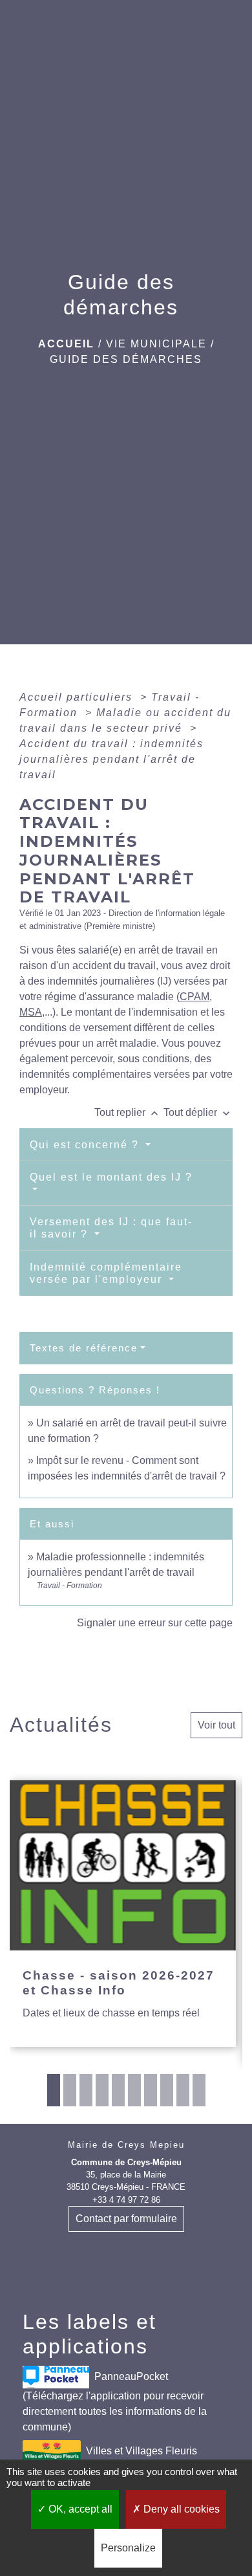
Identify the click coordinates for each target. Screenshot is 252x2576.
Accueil (66, 344)
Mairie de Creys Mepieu (126, 2145)
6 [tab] (134, 2090)
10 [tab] (199, 2090)
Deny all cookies (180, 2509)
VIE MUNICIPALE (156, 344)
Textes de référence (84, 1348)
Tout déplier (198, 1112)
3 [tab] (86, 2090)
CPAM (194, 997)
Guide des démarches (126, 359)
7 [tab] (151, 2090)
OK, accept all (79, 2509)
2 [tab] (70, 2090)
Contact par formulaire (126, 2219)
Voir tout (216, 1725)
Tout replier (128, 1112)
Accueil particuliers (78, 697)
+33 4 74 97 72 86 (126, 2200)
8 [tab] (167, 2090)
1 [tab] (54, 2090)
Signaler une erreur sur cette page (155, 1623)
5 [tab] (118, 2090)
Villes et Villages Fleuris (142, 2450)
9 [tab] (183, 2090)
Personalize (128, 2548)
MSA (31, 1012)
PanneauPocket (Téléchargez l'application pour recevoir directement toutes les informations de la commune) (115, 2401)
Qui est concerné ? (86, 1145)
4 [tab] (102, 2090)
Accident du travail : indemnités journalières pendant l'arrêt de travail (111, 759)
